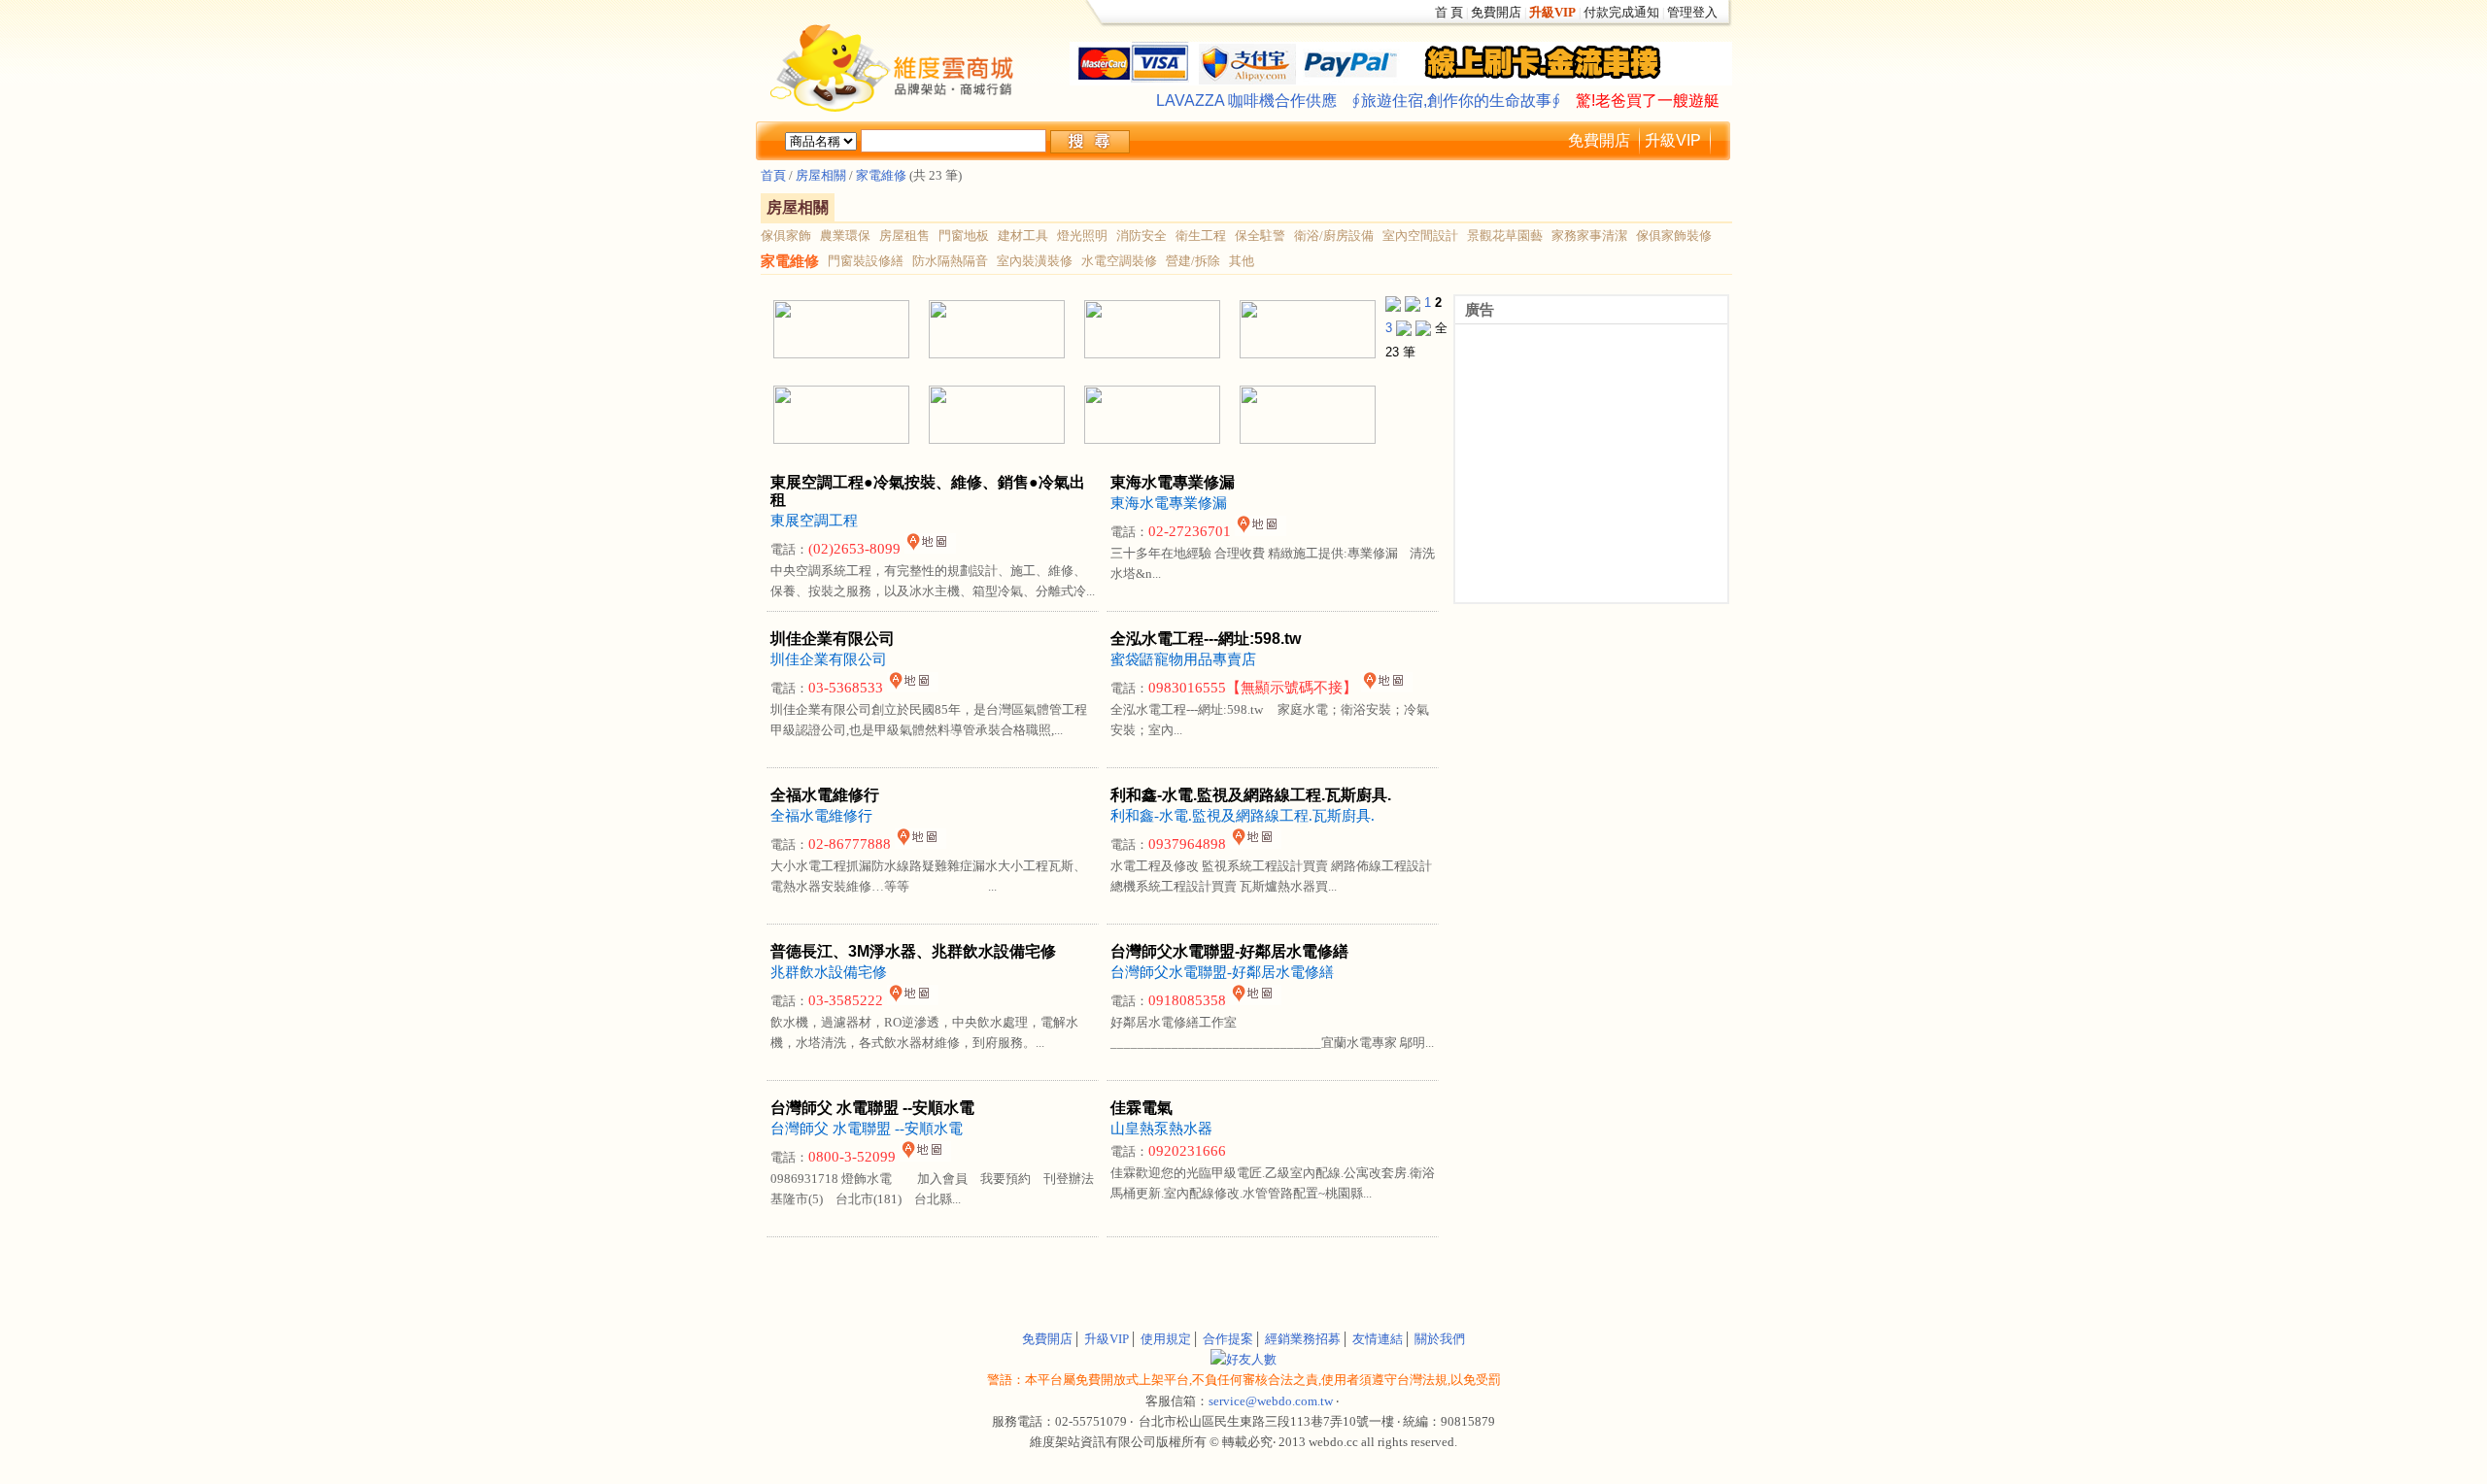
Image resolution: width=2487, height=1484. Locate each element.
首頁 (773, 175)
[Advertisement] (991, 1271)
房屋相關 (819, 175)
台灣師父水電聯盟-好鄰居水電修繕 (1222, 972)
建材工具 (1023, 236)
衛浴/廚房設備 (1334, 236)
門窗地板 (964, 236)
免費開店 (1496, 12)
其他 (1242, 261)
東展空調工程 (814, 521)
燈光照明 (1082, 236)
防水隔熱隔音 (950, 261)
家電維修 (881, 175)
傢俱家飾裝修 (1674, 236)
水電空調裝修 (1119, 261)
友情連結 (1378, 1339)
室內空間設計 (1420, 236)
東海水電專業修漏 (1169, 503)
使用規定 (1166, 1339)
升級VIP (1673, 140)
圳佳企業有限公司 (829, 659)
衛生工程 (1201, 236)
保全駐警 (1260, 236)
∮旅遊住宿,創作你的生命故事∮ (1456, 101)
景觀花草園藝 (1505, 236)
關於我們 (1440, 1339)
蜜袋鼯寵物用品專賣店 (1183, 659)
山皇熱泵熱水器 (1161, 1129)
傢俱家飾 (786, 236)
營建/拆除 (1193, 261)
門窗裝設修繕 (866, 261)
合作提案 (1228, 1339)
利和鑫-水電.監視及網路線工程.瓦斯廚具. (1243, 816)
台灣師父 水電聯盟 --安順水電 (867, 1129)
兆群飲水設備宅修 (829, 972)
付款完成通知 (1621, 12)
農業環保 (845, 236)
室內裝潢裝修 (1035, 261)
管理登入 (1692, 12)
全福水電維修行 (821, 816)
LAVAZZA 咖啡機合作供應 (1246, 101)
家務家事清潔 (1589, 236)
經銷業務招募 (1303, 1339)
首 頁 (1449, 12)
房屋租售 (904, 236)
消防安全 (1141, 236)
